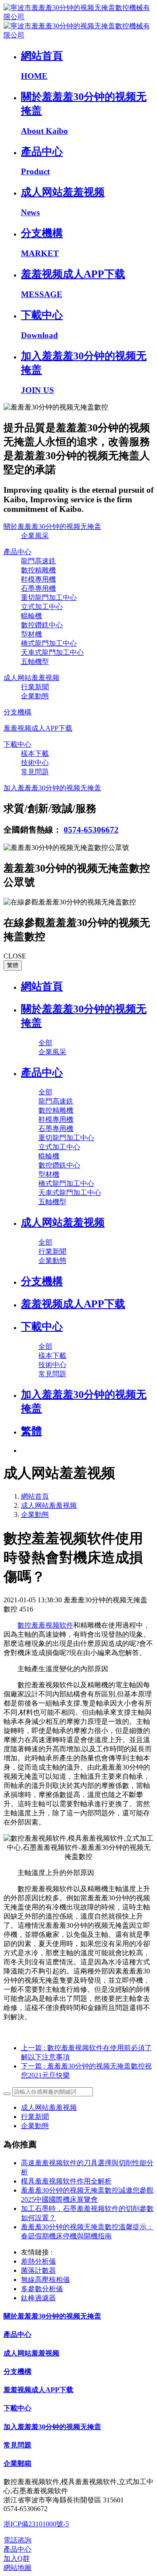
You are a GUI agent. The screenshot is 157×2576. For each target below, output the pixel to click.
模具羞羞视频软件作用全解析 (66, 2181)
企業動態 (35, 1515)
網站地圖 (17, 2568)
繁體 (13, 965)
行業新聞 (35, 2117)
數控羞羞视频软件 (45, 1625)
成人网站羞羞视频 (49, 1505)
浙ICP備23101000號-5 (36, 2524)
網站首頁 (42, 986)
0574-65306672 (91, 830)
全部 (45, 1043)
